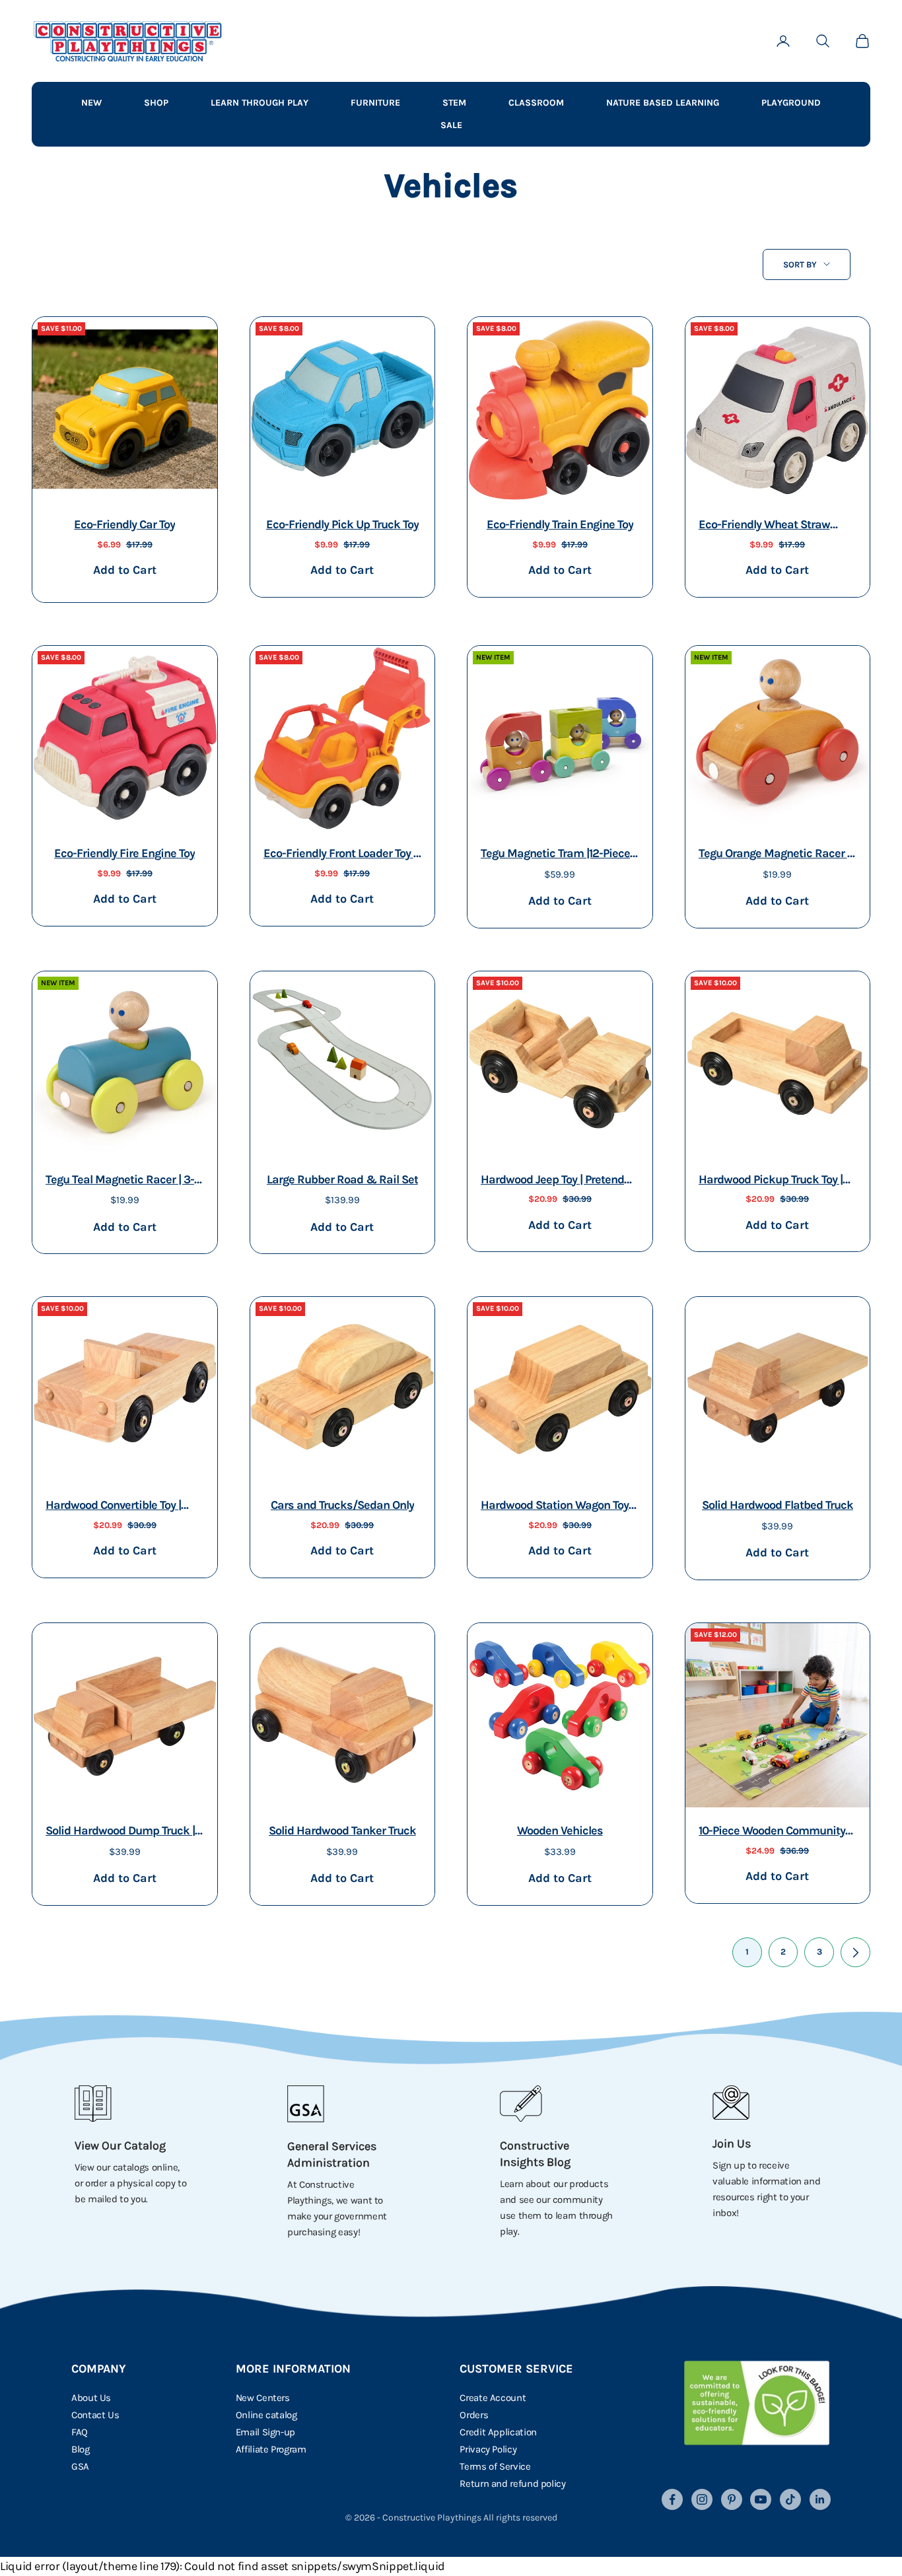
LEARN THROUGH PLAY (260, 103)
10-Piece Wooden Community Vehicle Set (772, 1832)
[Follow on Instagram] (702, 2499)
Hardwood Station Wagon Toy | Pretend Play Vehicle (557, 1507)
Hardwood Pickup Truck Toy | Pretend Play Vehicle (771, 1181)
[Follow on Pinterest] (732, 2499)
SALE (451, 125)
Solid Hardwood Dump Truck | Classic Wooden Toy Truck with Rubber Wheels (123, 1832)
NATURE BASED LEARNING (663, 103)
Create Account (493, 2398)
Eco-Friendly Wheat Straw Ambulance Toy (764, 526)
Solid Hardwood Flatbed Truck (778, 1505)
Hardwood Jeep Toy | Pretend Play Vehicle (552, 1181)
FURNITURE (375, 103)
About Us (91, 2398)
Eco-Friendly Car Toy (124, 524)
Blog (81, 2449)
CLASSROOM (536, 103)
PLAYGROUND (791, 103)
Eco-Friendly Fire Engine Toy (124, 853)
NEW (91, 103)
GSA (80, 2466)
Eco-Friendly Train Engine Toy (560, 524)
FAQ (80, 2432)
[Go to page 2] (855, 1952)
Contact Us (95, 2415)
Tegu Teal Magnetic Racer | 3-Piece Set (120, 1181)
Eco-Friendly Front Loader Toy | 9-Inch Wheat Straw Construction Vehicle (340, 855)
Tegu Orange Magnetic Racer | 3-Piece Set (774, 855)
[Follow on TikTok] (790, 2499)
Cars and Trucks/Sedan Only (342, 1505)
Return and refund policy (512, 2484)
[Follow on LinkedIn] (820, 2499)
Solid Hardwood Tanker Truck (342, 1830)
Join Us (732, 2143)
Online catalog (266, 2415)
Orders (474, 2415)
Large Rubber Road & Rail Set (342, 1179)
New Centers (263, 2398)
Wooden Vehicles (560, 1830)
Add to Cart (124, 570)
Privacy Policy (488, 2449)
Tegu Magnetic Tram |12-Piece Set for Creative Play (555, 855)
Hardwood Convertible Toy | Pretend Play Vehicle (113, 1507)
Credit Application (498, 2432)
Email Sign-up (265, 2432)
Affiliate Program (271, 2449)
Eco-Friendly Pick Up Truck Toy (342, 524)
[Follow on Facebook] (672, 2499)
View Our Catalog (120, 2145)
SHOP (156, 103)
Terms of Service (495, 2466)
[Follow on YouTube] (761, 2499)
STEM (454, 103)
